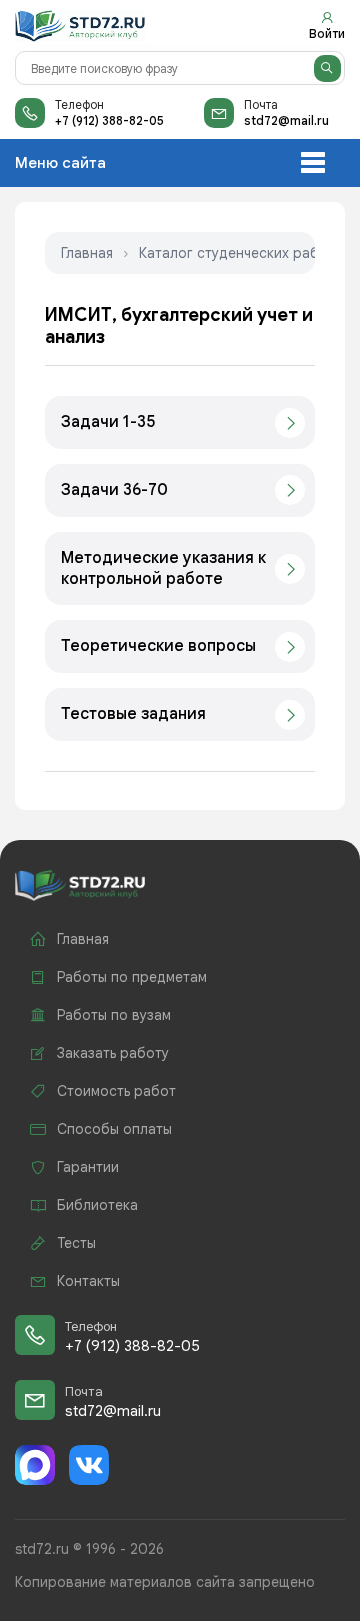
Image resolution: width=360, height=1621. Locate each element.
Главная (87, 253)
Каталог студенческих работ (237, 253)
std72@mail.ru (286, 120)
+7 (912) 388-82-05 (109, 120)
